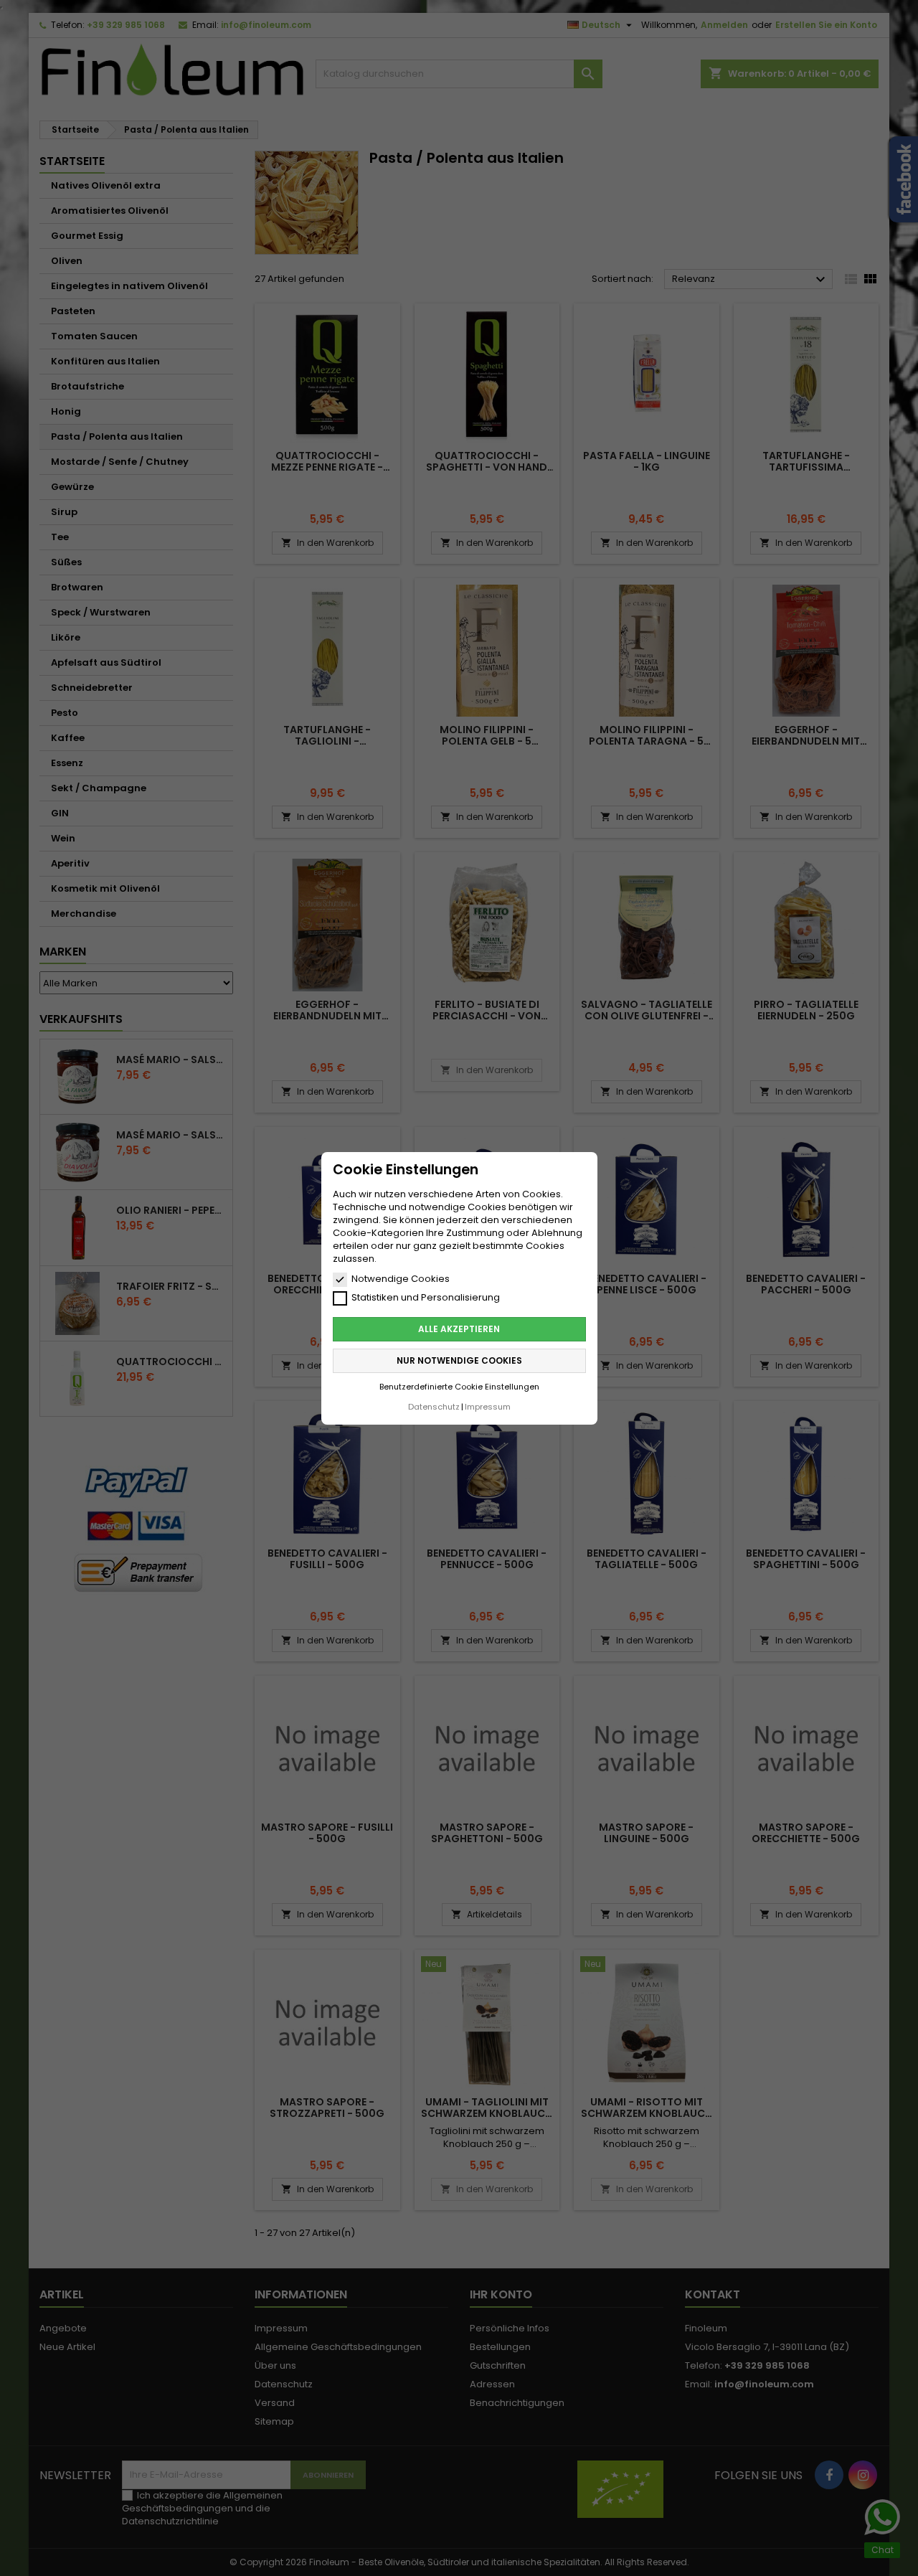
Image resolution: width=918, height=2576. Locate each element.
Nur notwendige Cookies (459, 1360)
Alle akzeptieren (459, 1328)
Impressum (488, 1406)
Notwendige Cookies (401, 1279)
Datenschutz (434, 1406)
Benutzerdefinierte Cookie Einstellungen (459, 1386)
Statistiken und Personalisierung (426, 1298)
